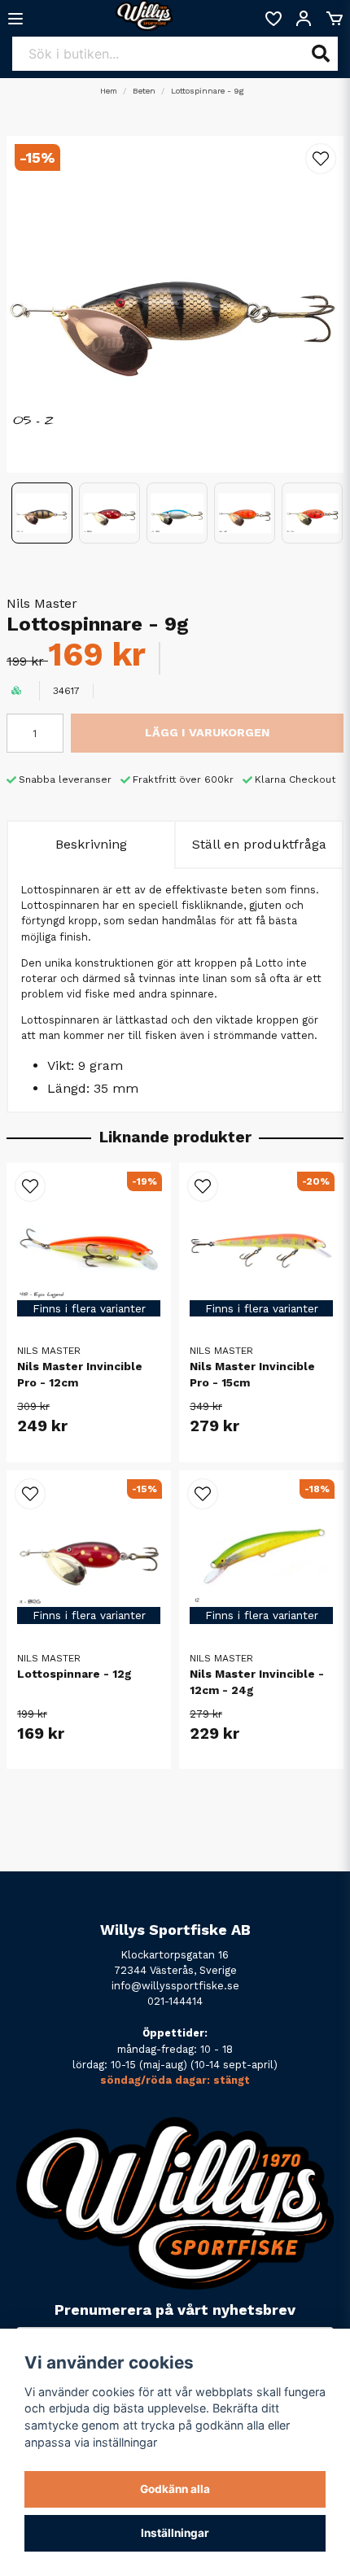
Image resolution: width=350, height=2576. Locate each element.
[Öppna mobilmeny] (15, 19)
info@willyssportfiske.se (175, 1986)
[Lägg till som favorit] (273, 19)
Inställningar (175, 2533)
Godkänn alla (175, 2489)
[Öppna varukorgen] (335, 19)
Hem (109, 91)
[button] (321, 159)
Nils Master (42, 603)
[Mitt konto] (304, 19)
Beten (144, 91)
